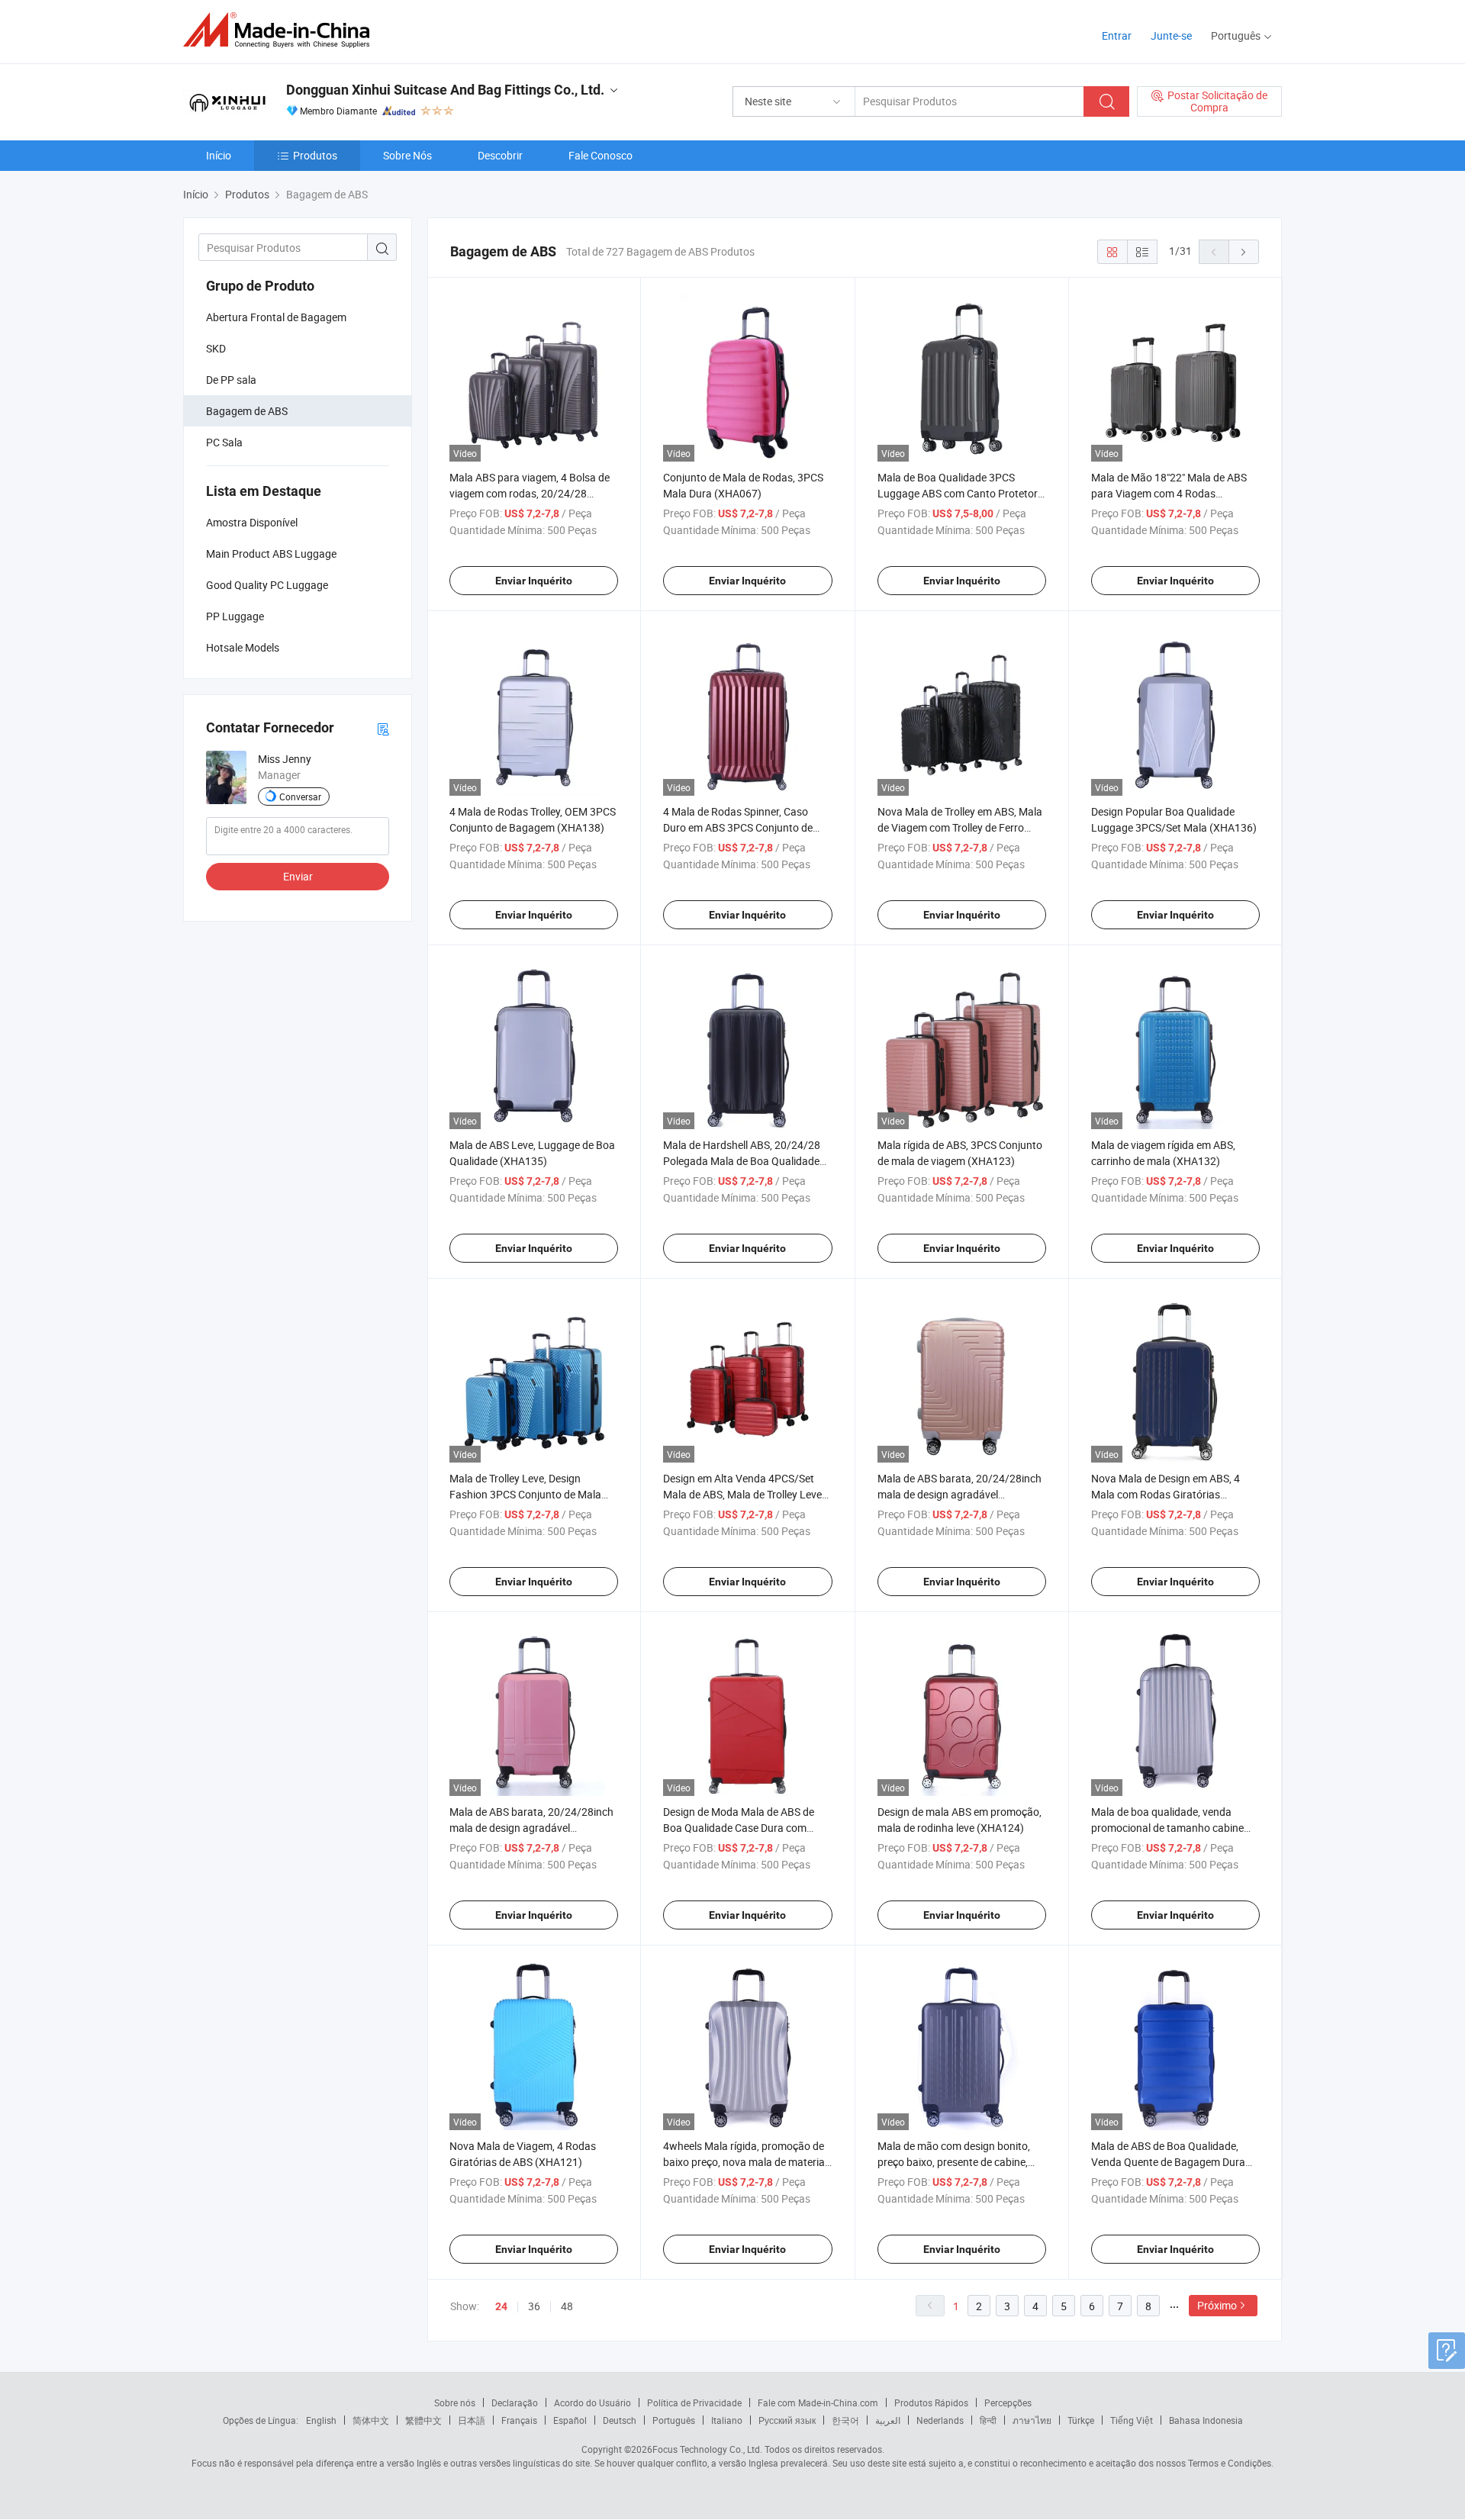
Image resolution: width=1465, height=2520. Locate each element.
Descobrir (500, 155)
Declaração (515, 2403)
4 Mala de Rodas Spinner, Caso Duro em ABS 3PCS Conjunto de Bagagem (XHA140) (738, 827)
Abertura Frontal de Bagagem (276, 317)
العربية (888, 2420)
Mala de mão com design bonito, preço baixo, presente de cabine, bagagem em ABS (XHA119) (954, 2162)
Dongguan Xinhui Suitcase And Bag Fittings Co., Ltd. (445, 90)
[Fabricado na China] (281, 30)
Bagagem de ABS (247, 411)
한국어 (845, 2420)
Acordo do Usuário (592, 2403)
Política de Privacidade (694, 2403)
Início (219, 155)
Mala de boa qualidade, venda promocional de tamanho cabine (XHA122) (1167, 1828)
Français (519, 2420)
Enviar (298, 876)
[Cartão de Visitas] (383, 728)
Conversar (300, 797)
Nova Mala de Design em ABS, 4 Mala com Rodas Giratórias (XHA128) (1166, 1494)
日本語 (472, 2420)
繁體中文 (423, 2420)
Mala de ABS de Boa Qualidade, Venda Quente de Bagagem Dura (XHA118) (1168, 2162)
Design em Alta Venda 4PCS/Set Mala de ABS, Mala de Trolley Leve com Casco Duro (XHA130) (742, 1494)
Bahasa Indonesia (1206, 2420)
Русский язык (787, 2420)
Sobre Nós (407, 155)
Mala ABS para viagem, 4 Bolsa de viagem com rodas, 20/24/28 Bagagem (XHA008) (530, 493)
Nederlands (940, 2420)
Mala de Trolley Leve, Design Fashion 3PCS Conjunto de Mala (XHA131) (525, 1494)
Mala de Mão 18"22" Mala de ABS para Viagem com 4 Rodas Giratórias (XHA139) (1169, 493)
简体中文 (371, 2420)
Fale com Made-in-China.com (818, 2403)
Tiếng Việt (1132, 2420)
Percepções (1008, 2403)
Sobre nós (455, 2403)
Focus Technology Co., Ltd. (707, 2449)
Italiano (727, 2420)
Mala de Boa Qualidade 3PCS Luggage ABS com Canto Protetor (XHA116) (958, 493)
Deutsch (620, 2420)
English (321, 2420)
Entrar (1117, 35)
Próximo (1217, 2305)
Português (674, 2420)
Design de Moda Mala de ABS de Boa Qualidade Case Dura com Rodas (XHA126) (739, 1828)
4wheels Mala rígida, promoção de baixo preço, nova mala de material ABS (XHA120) (745, 2162)
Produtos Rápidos (931, 2403)
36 (534, 2306)
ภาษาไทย (1032, 2420)
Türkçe (1081, 2420)
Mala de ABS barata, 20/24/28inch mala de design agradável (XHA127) (531, 1828)
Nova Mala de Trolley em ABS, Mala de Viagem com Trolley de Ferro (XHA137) (960, 827)
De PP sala (231, 380)
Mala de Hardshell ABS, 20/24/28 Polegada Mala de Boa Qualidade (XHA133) (742, 1161)
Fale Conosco (600, 155)
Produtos (315, 155)
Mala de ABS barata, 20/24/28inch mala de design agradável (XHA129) (959, 1494)
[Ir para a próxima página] (1244, 252)
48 (567, 2306)
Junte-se (1171, 35)
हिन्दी (988, 2420)
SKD (216, 348)
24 (501, 2306)
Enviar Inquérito (534, 581)
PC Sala (224, 442)
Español (570, 2420)
